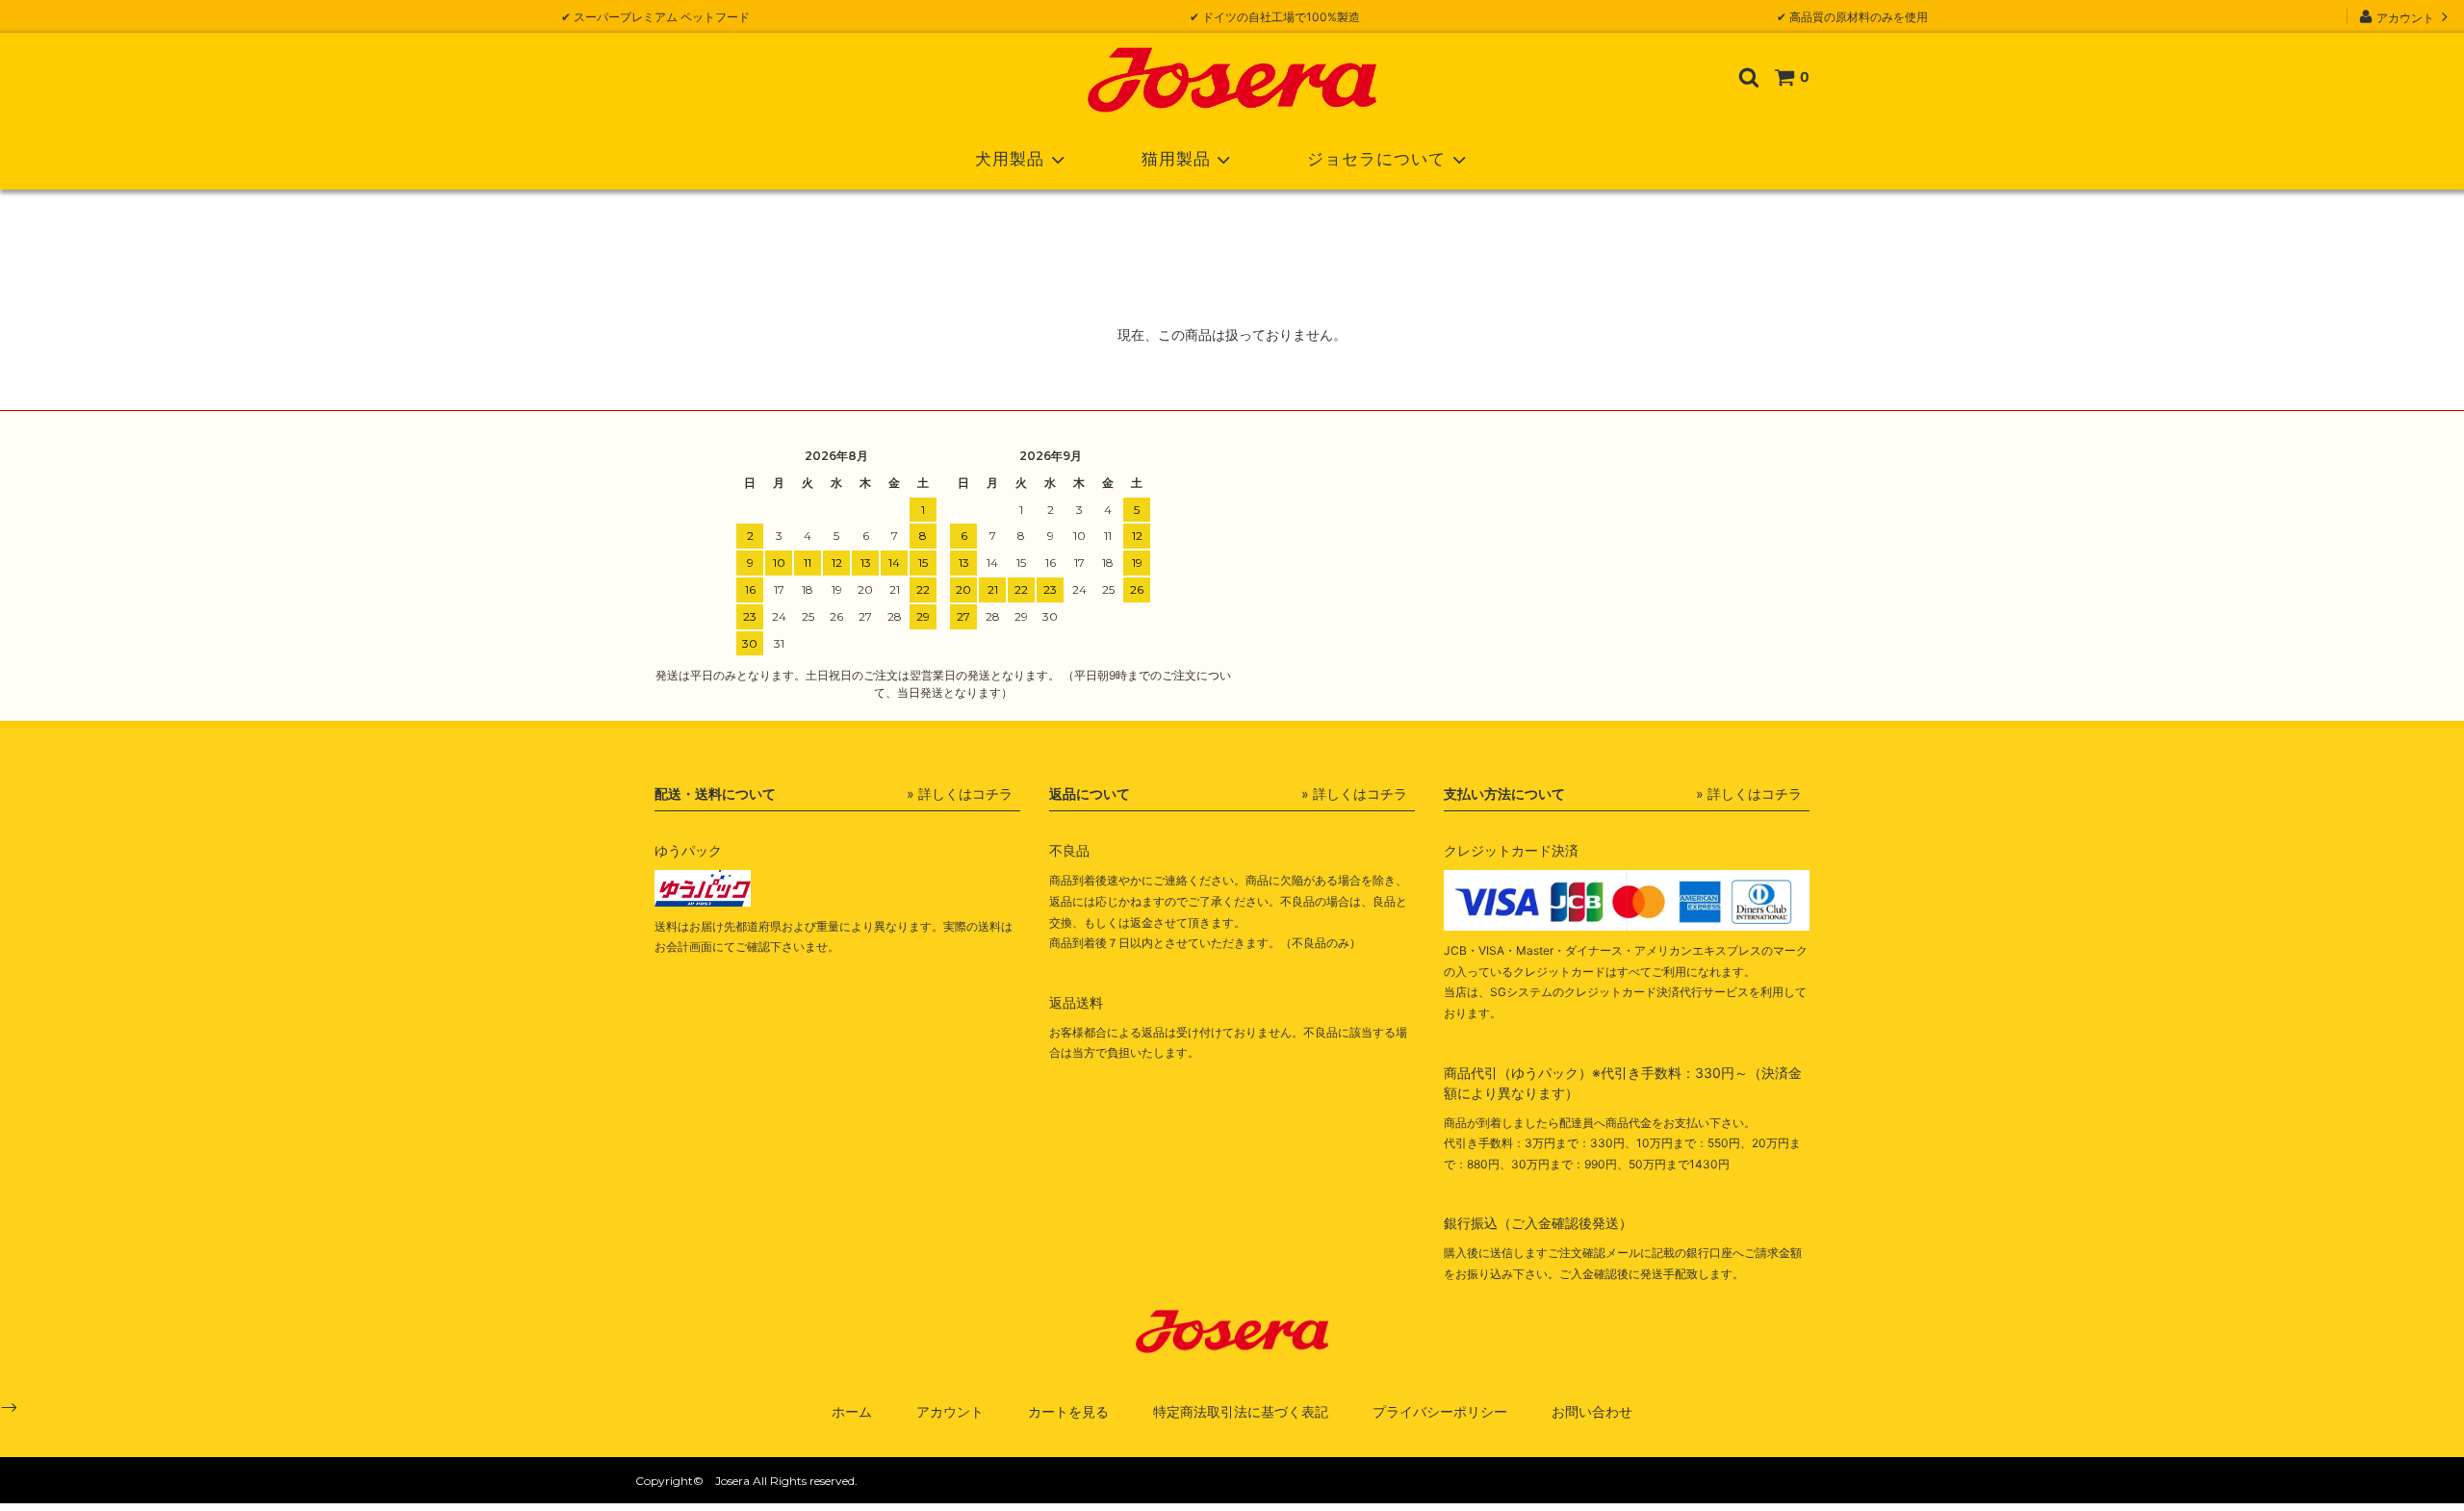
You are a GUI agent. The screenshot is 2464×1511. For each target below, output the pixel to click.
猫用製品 (1176, 159)
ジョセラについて (1376, 159)
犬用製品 (1010, 159)
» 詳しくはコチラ (960, 794)
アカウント (2405, 17)
